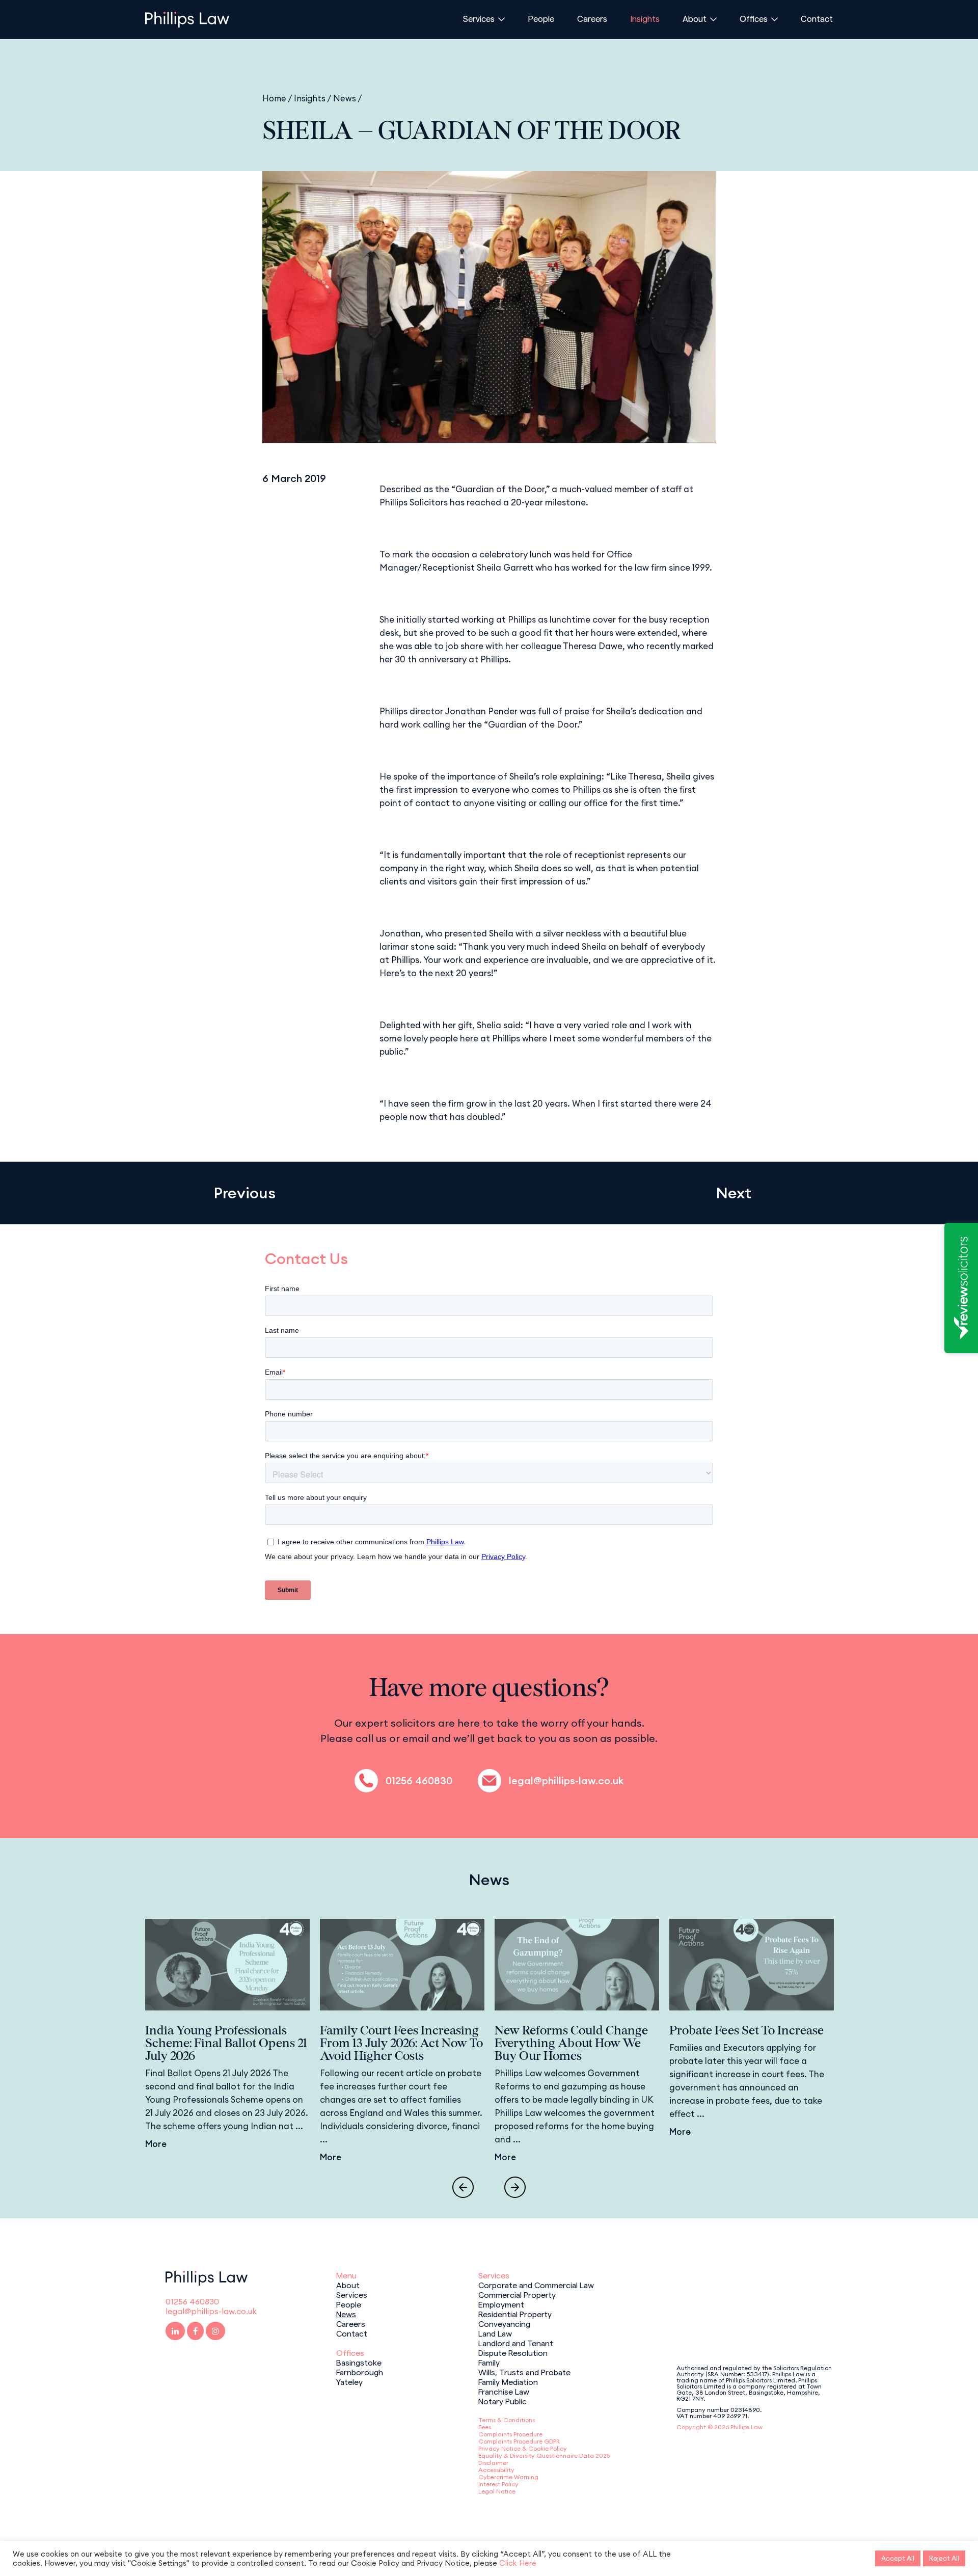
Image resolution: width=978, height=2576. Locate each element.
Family (489, 2362)
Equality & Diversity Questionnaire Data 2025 (544, 2456)
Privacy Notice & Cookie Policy (523, 2448)
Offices (754, 18)
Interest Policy (498, 2484)
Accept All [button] (898, 2558)
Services (479, 18)
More (156, 2144)
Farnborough (360, 2372)
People (541, 18)
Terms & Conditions (507, 2420)
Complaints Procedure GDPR (519, 2441)
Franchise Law (504, 2391)
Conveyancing (504, 2323)
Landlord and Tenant (516, 2343)
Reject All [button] (944, 2558)
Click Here (518, 2563)
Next (733, 1193)
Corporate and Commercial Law (536, 2285)
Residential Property (515, 2314)
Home (274, 98)
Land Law (495, 2333)
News (345, 98)
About (695, 18)
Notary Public (502, 2401)
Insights (645, 18)
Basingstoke (359, 2362)
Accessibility (496, 2470)
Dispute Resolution (513, 2352)
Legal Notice (497, 2491)
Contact (817, 18)
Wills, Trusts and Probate (524, 2372)
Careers (592, 18)
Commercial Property (517, 2294)
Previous (244, 1193)
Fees (485, 2427)
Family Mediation (508, 2381)
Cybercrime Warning (508, 2477)
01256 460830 (419, 1781)
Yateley (349, 2381)
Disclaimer (493, 2463)
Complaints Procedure (510, 2434)
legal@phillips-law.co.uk (566, 1781)
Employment (501, 2304)
